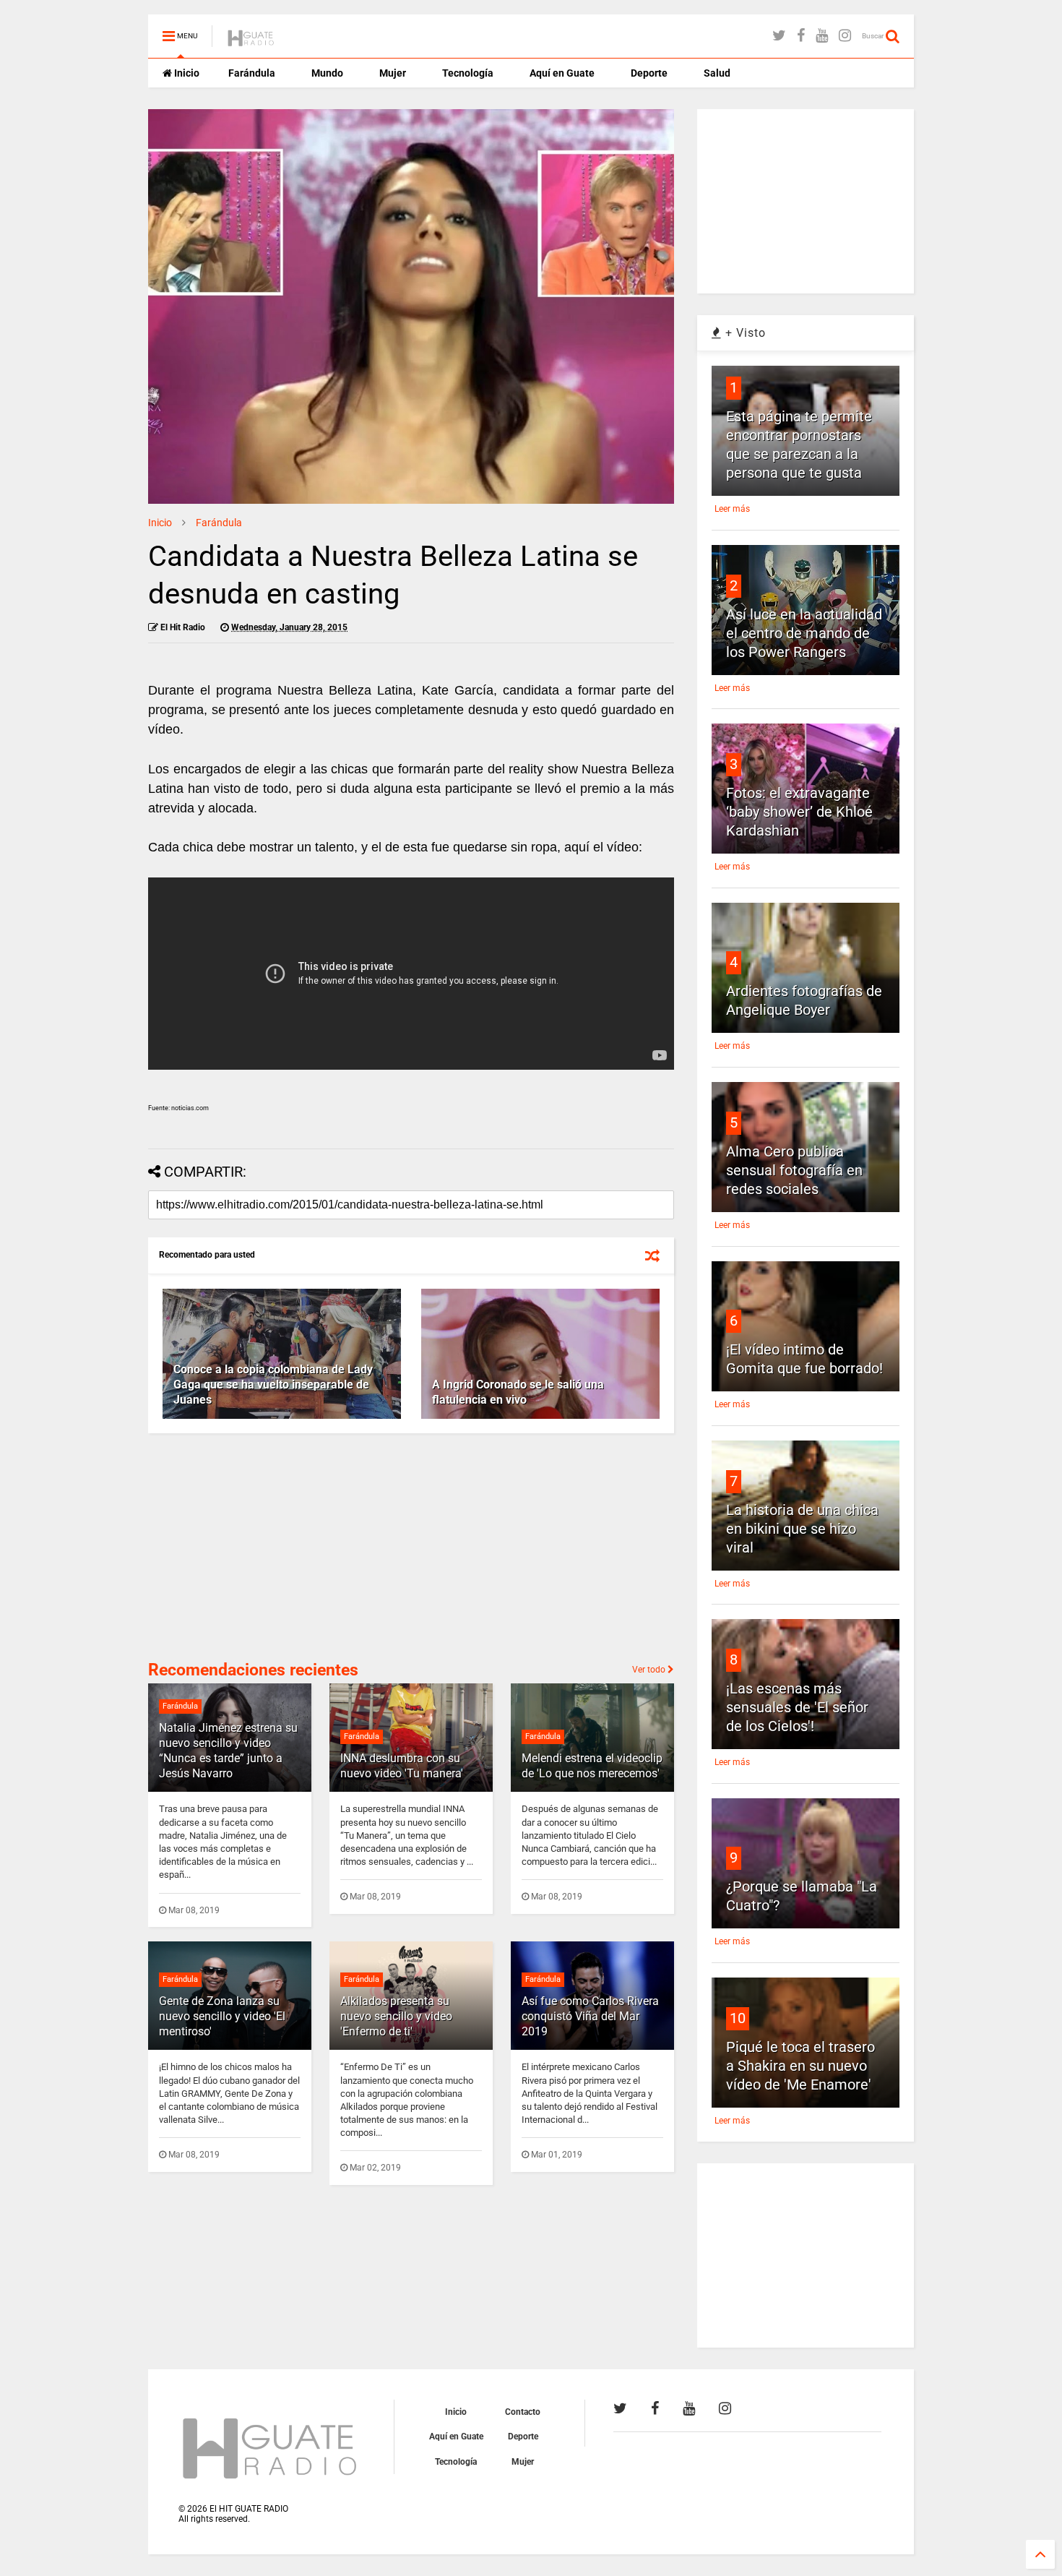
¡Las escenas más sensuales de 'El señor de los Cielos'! (797, 1707)
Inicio (186, 73)
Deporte (649, 73)
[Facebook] (801, 36)
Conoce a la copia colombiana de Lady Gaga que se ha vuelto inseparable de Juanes (273, 1384)
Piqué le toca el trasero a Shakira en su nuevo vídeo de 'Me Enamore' (800, 2066)
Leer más (732, 509)
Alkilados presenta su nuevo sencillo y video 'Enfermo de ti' (396, 2016)
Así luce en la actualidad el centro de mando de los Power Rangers (804, 633)
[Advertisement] (256, 1545)
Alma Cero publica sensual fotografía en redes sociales (794, 1170)
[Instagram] (845, 36)
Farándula (252, 73)
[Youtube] (822, 36)
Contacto (523, 2412)
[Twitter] (779, 36)
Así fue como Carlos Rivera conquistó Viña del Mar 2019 (590, 2016)
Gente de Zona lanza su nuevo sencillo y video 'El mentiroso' (222, 2016)
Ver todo (650, 1670)
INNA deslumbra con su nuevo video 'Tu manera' (402, 1766)
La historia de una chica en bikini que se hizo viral (802, 1529)
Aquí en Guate (562, 73)
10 (738, 2018)
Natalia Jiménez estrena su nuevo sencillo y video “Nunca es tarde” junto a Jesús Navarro (228, 1750)
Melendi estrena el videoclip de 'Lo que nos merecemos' (592, 1766)
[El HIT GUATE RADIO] (251, 40)
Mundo (327, 73)
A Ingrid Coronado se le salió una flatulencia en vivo (518, 1392)
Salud (717, 73)
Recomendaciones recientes (253, 1670)
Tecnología (468, 73)
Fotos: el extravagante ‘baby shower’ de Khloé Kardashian (799, 812)
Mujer (393, 73)
